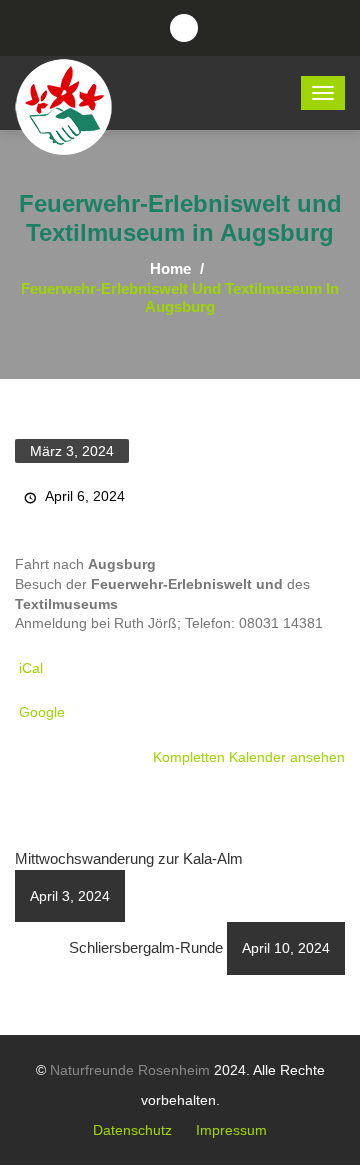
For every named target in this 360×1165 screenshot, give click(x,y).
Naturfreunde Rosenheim (130, 1070)
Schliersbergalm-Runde (199, 947)
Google (42, 712)
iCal (31, 668)
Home (170, 268)
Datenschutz (132, 1130)
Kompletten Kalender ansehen (249, 757)
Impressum (231, 1130)
